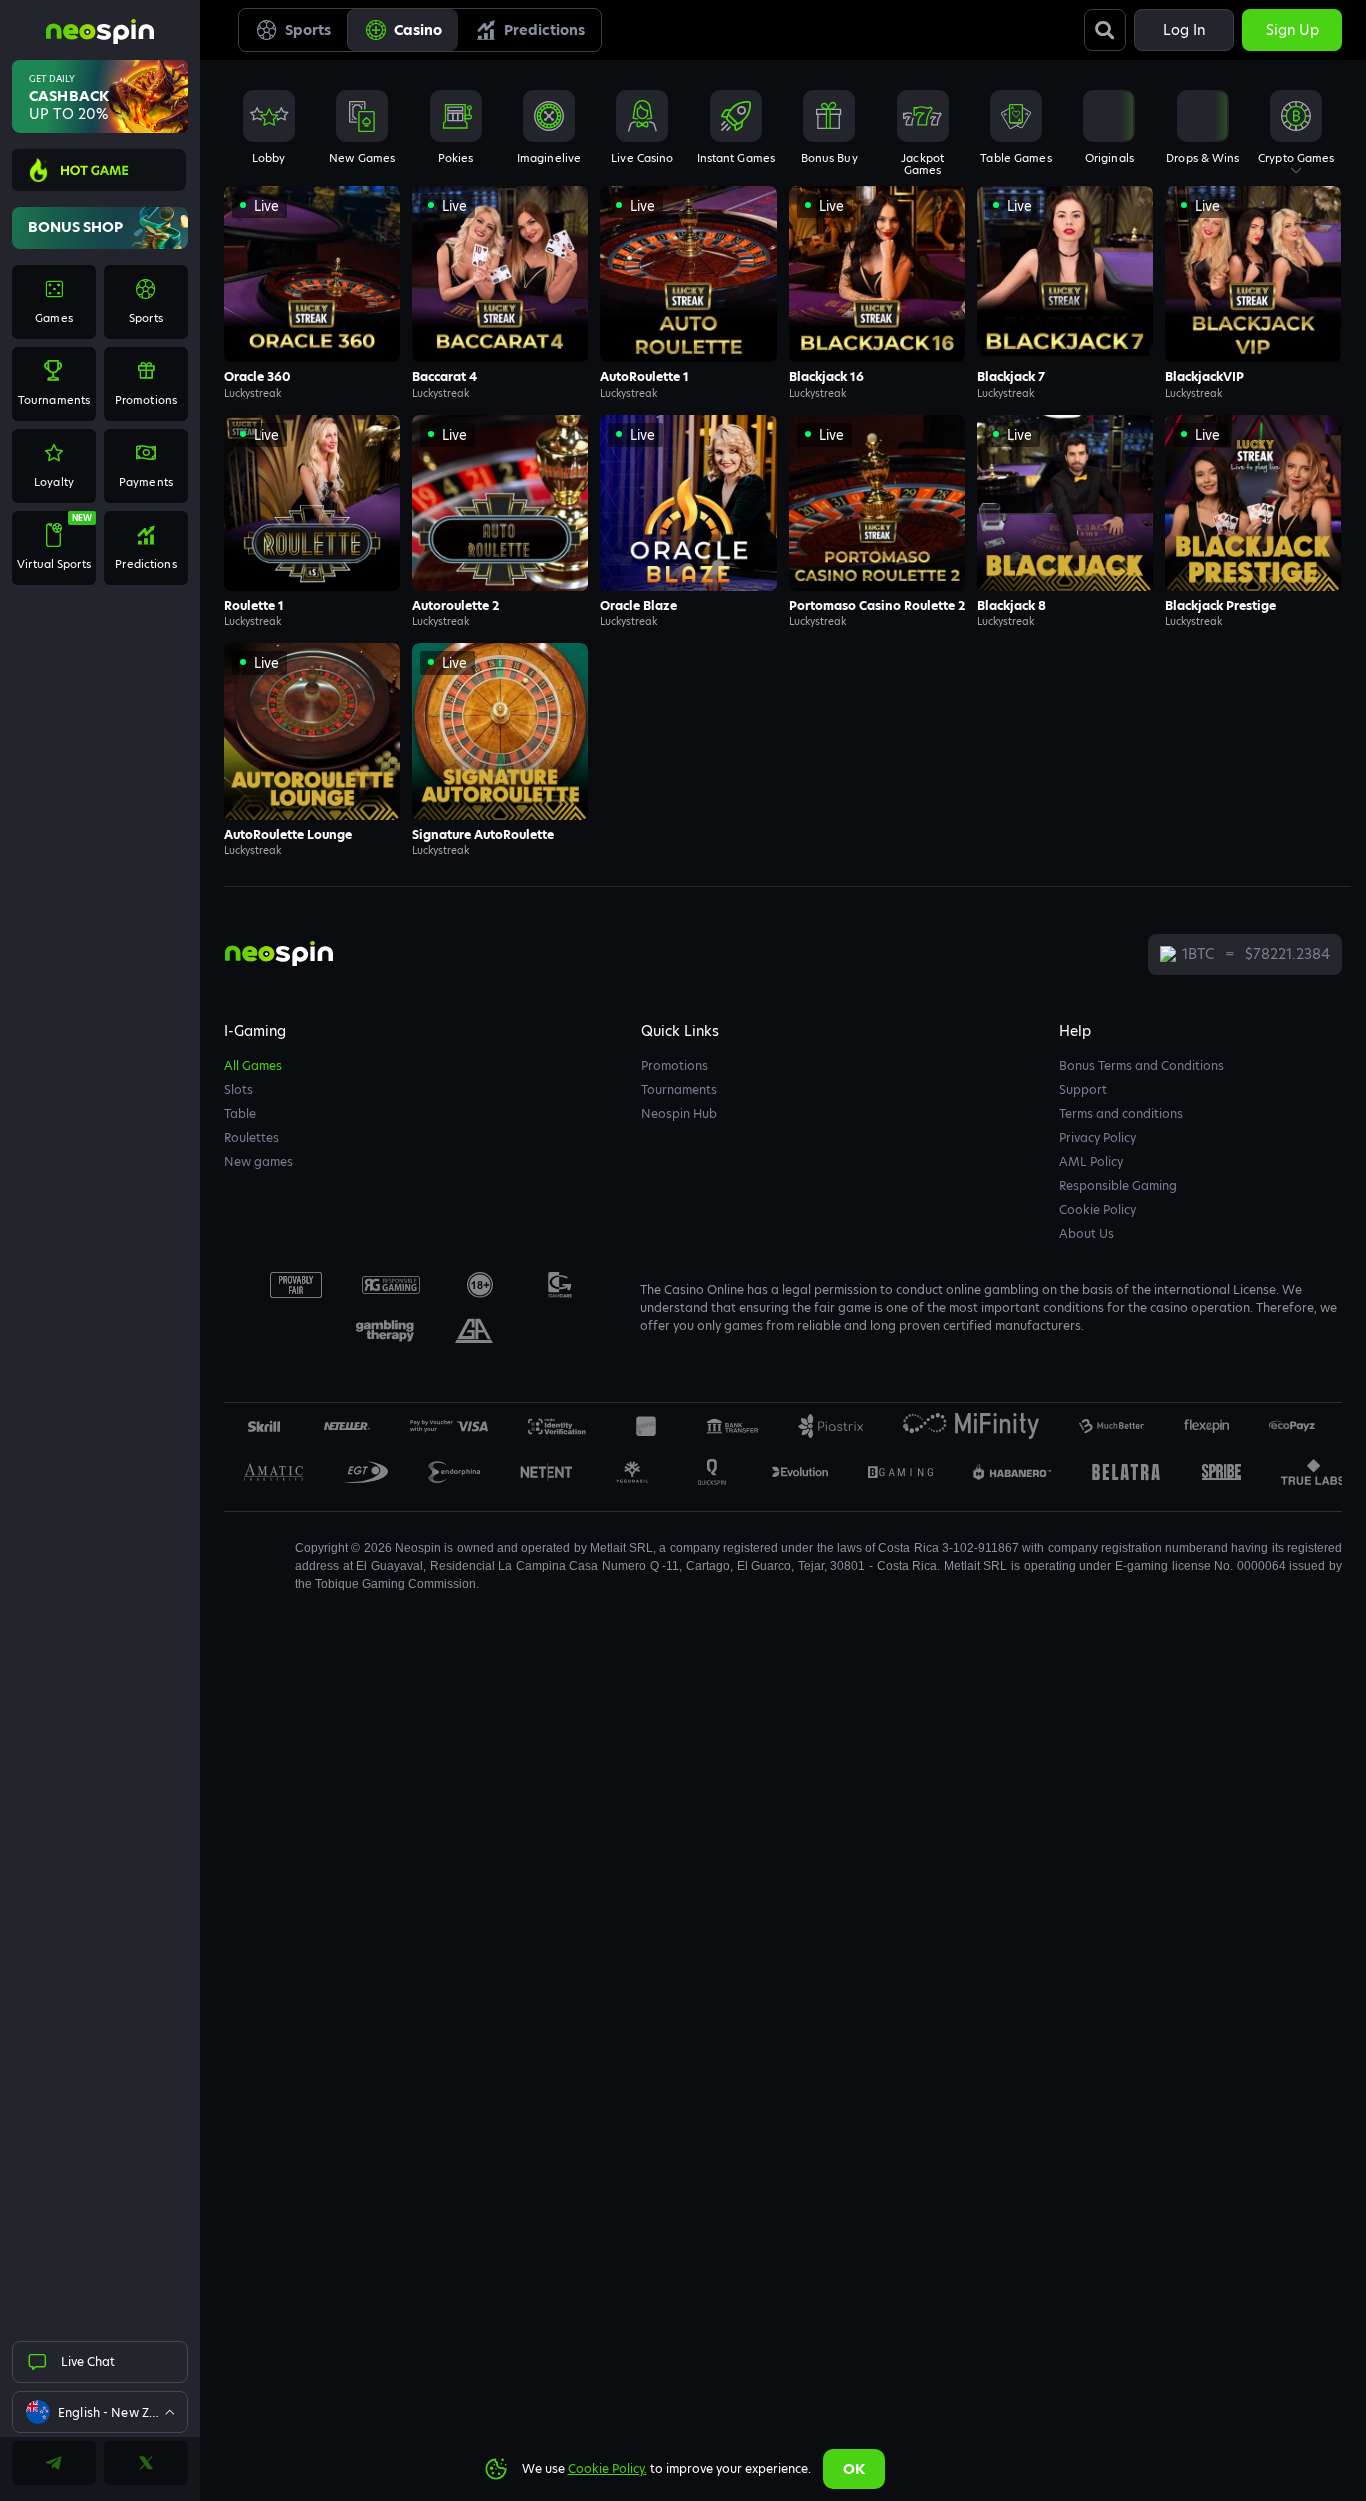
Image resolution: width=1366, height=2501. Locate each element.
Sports (308, 30)
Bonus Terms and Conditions (1141, 1065)
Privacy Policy (1097, 1137)
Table (240, 1113)
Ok (854, 2469)
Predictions (544, 30)
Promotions (674, 1065)
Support (1083, 1089)
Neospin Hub (679, 1113)
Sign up (1292, 30)
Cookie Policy (1097, 1209)
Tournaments (679, 1089)
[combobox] (100, 2412)
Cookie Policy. (607, 2468)
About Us (1086, 1233)
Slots (238, 1089)
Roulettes (251, 1137)
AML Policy (1091, 1161)
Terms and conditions (1121, 1113)
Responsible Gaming (1118, 1185)
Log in (1184, 30)
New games (258, 1161)
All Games (253, 1065)
